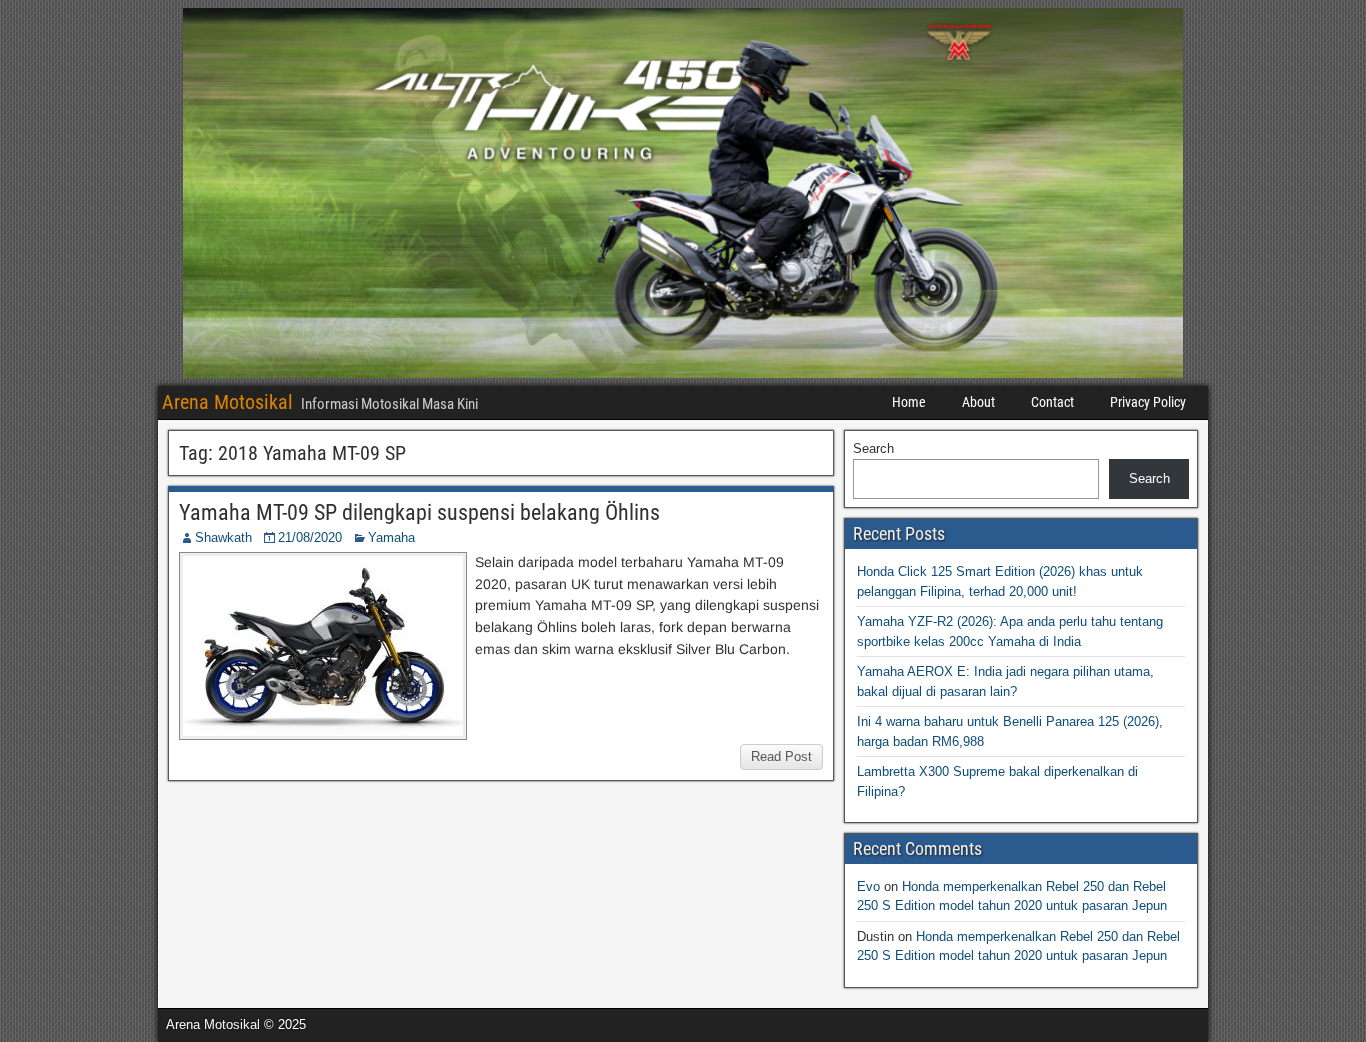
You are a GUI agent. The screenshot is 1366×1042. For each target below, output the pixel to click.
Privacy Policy (1148, 402)
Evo (868, 886)
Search (873, 448)
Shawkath (223, 537)
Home (909, 402)
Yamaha (391, 537)
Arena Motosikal (227, 402)
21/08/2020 (310, 537)
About (978, 402)
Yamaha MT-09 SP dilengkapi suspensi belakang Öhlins (419, 512)
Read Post (781, 756)
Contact (1052, 402)
